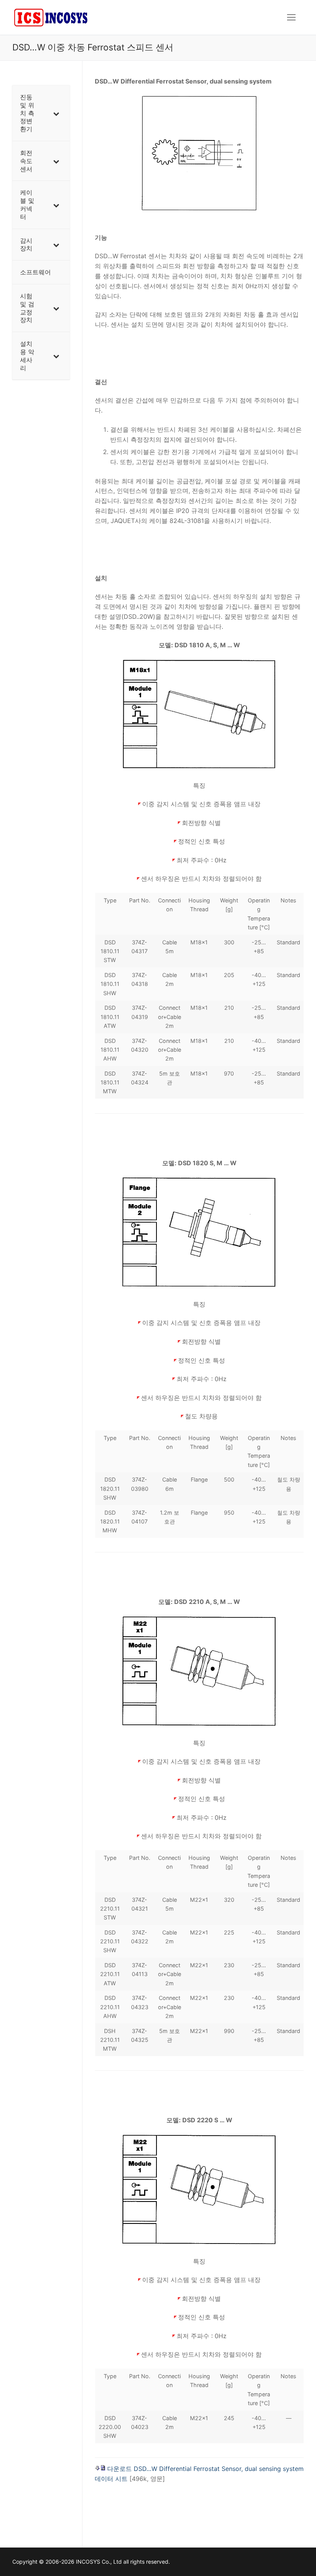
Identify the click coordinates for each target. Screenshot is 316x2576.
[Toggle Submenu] (56, 113)
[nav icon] (291, 17)
